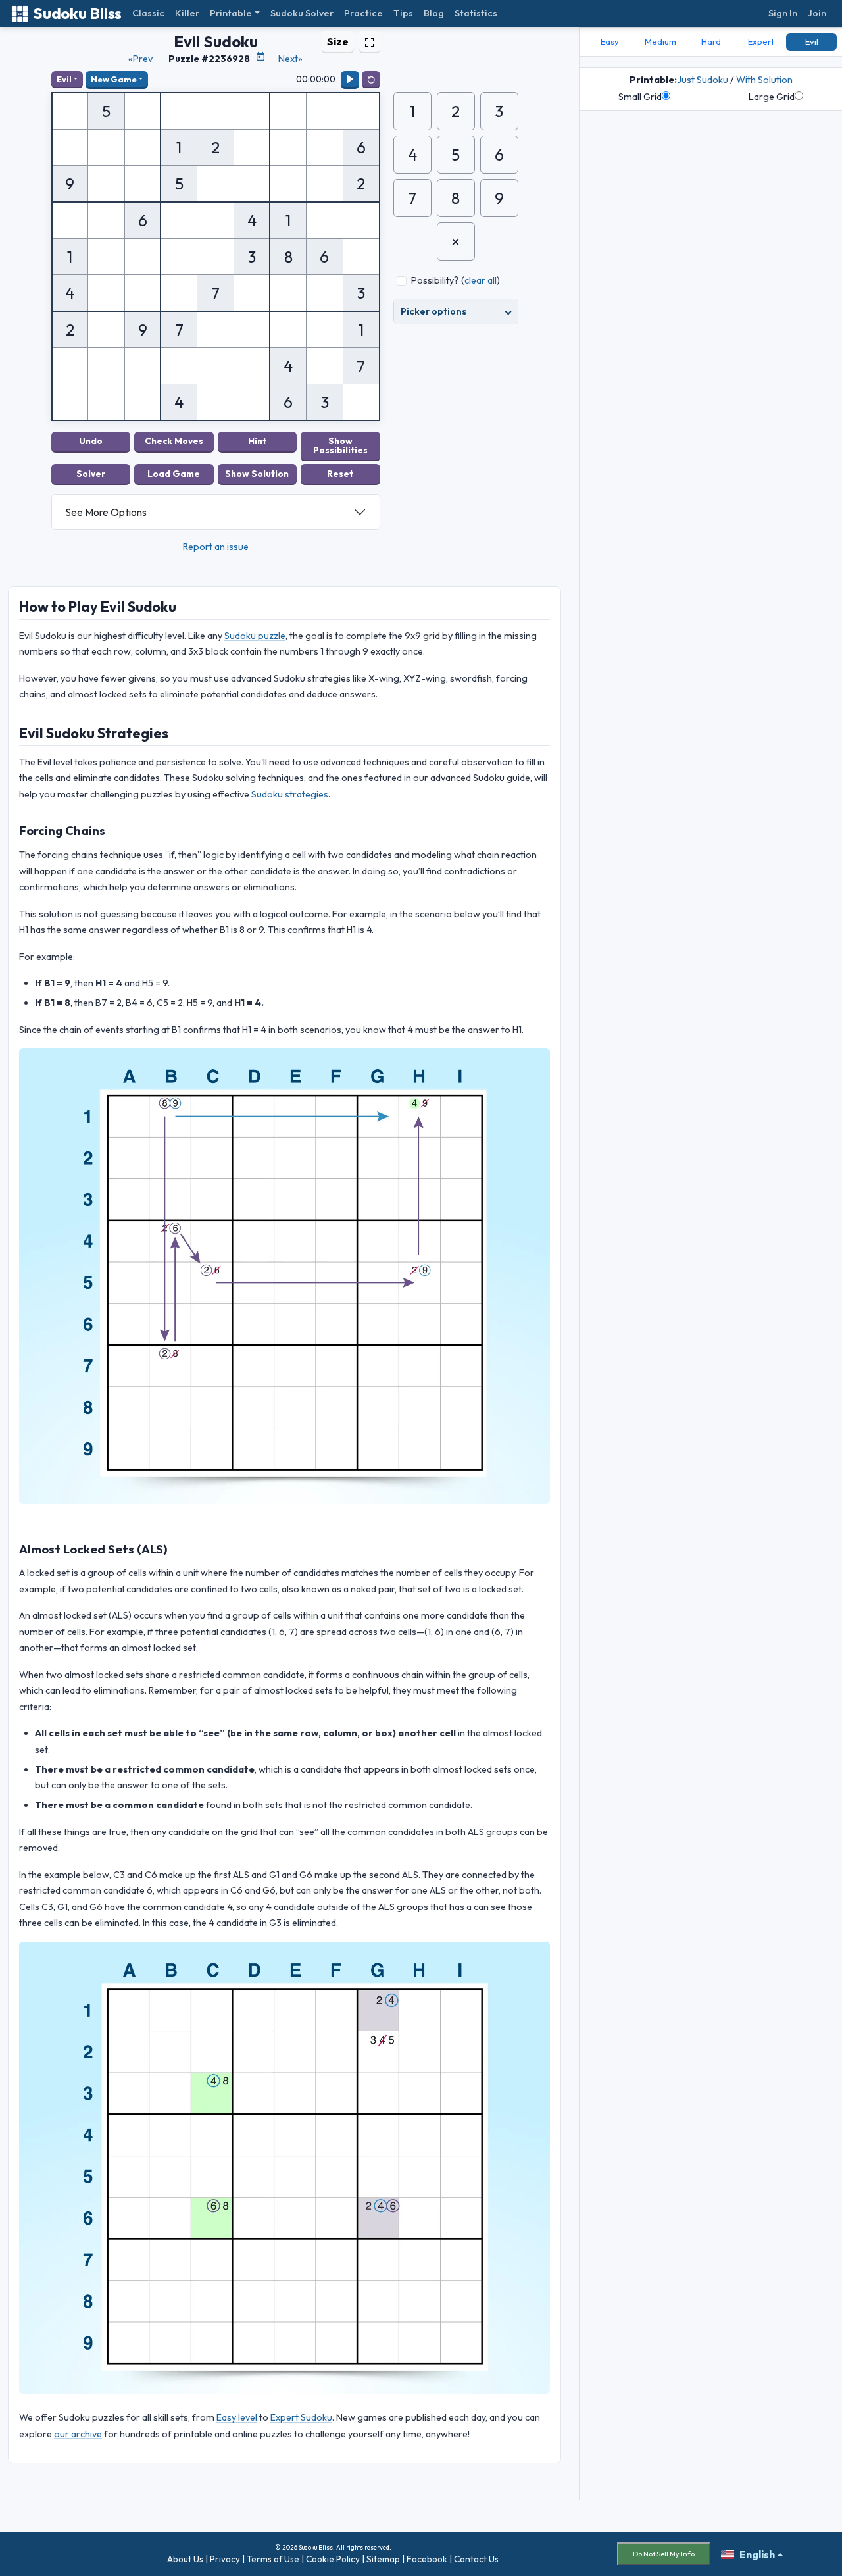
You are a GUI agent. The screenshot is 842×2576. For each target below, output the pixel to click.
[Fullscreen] (370, 41)
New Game (114, 79)
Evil (64, 79)
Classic (148, 13)
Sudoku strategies (290, 794)
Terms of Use (273, 2559)
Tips (403, 13)
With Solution (764, 80)
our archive (78, 2434)
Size (338, 41)
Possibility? (435, 280)
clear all (481, 280)
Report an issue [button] (216, 547)
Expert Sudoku (301, 2417)
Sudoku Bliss (77, 13)
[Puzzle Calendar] (260, 57)
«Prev (140, 59)
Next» (290, 59)
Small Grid (640, 97)
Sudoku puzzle (255, 636)
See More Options (106, 512)
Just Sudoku (703, 80)
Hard (711, 41)
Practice (363, 13)
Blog (434, 13)
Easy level (237, 2417)
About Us (185, 2559)
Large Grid (772, 97)
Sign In (783, 13)
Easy (610, 41)
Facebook (427, 2559)
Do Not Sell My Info (664, 2554)
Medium (660, 41)
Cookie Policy (333, 2559)
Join (817, 13)
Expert (761, 41)
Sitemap (383, 2559)
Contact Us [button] (476, 2559)
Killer (187, 13)
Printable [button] (231, 13)
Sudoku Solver (302, 13)
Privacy (225, 2559)
